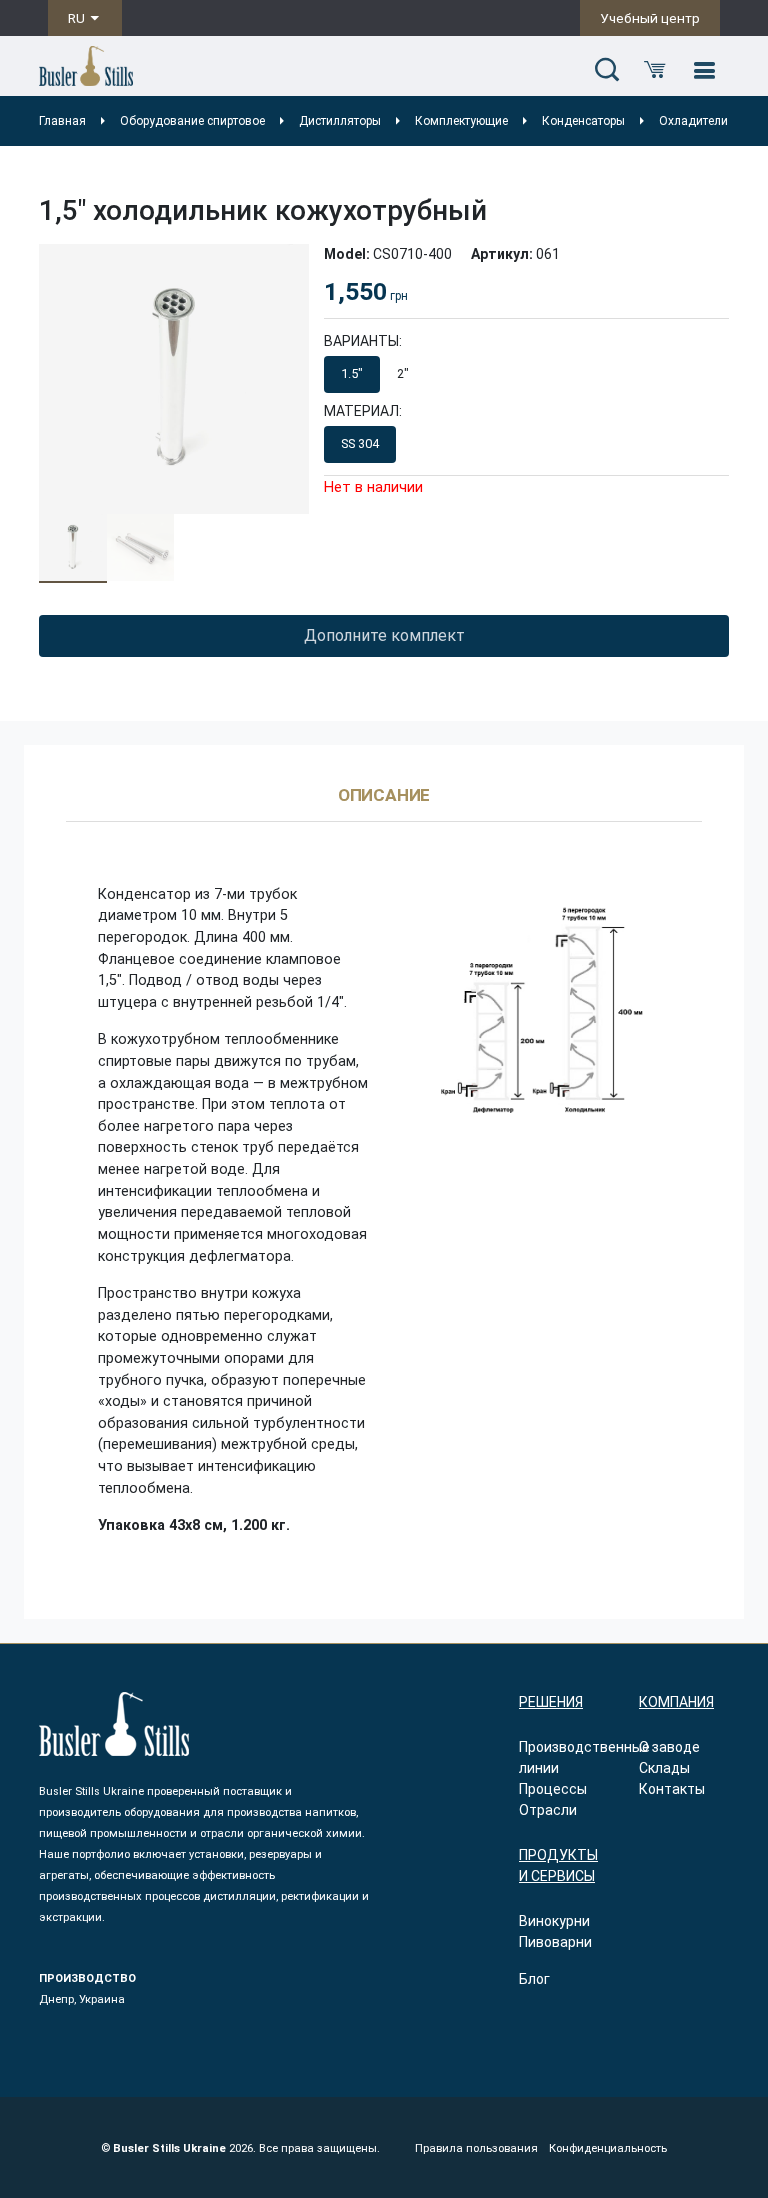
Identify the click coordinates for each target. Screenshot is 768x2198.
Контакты (672, 1789)
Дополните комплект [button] (384, 635)
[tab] (384, 804)
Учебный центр (650, 18)
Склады (664, 1768)
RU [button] (78, 18)
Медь (429, 443)
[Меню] (704, 71)
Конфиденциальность (608, 2148)
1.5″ (352, 373)
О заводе (669, 1747)
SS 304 (360, 443)
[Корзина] (655, 71)
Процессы (553, 1789)
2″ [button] (403, 373)
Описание (384, 796)
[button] (607, 71)
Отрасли (548, 1810)
